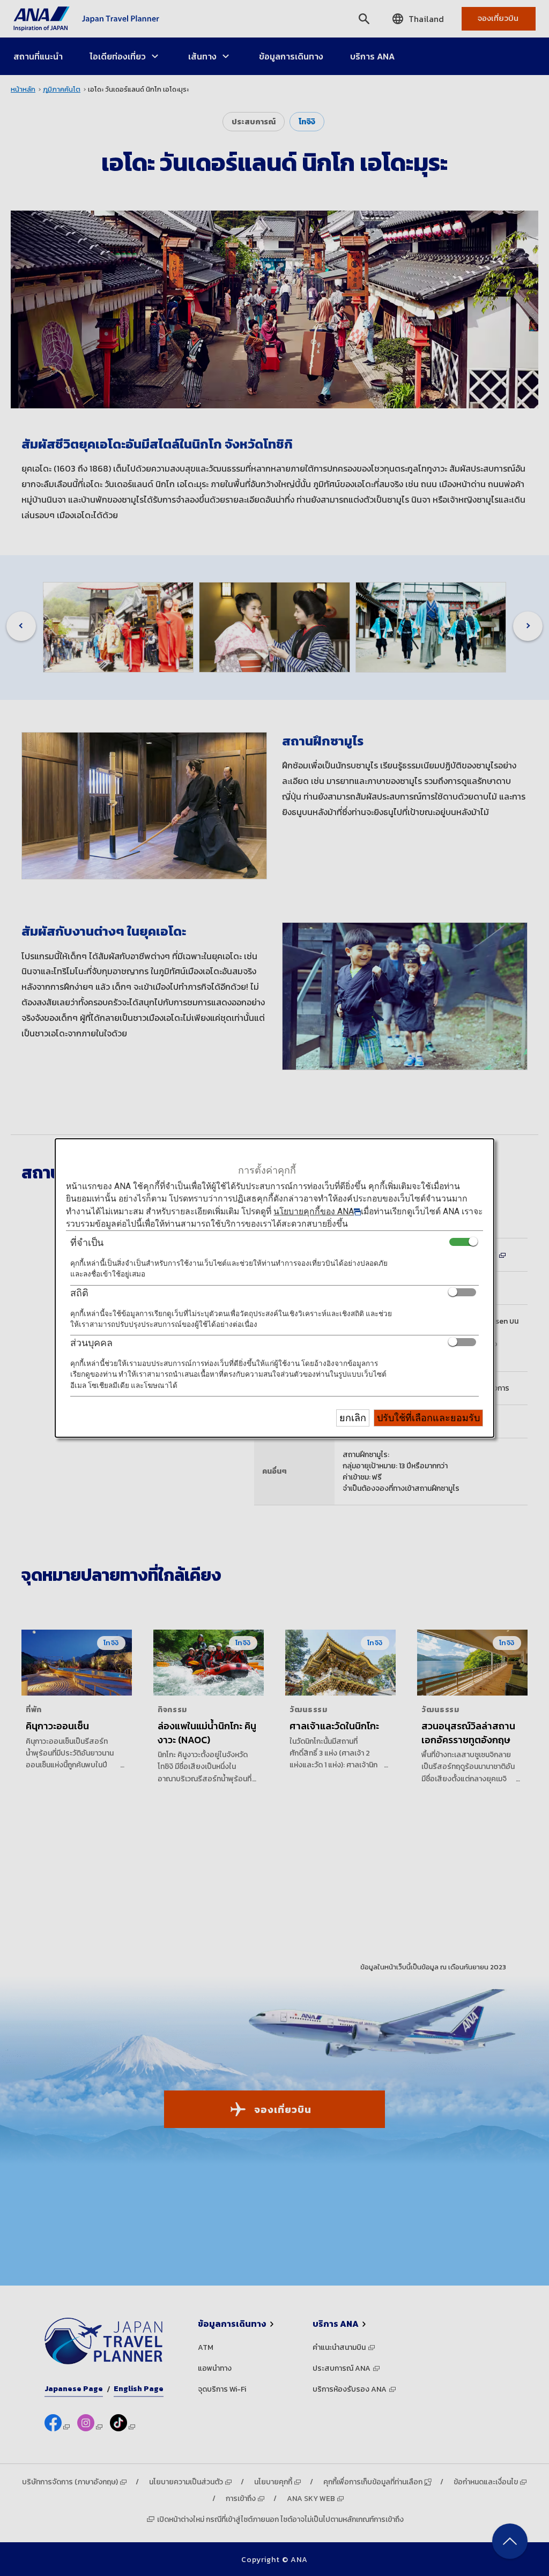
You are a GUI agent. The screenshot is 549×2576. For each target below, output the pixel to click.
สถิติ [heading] (79, 1293)
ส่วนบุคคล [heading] (91, 1343)
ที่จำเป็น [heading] (87, 1242)
